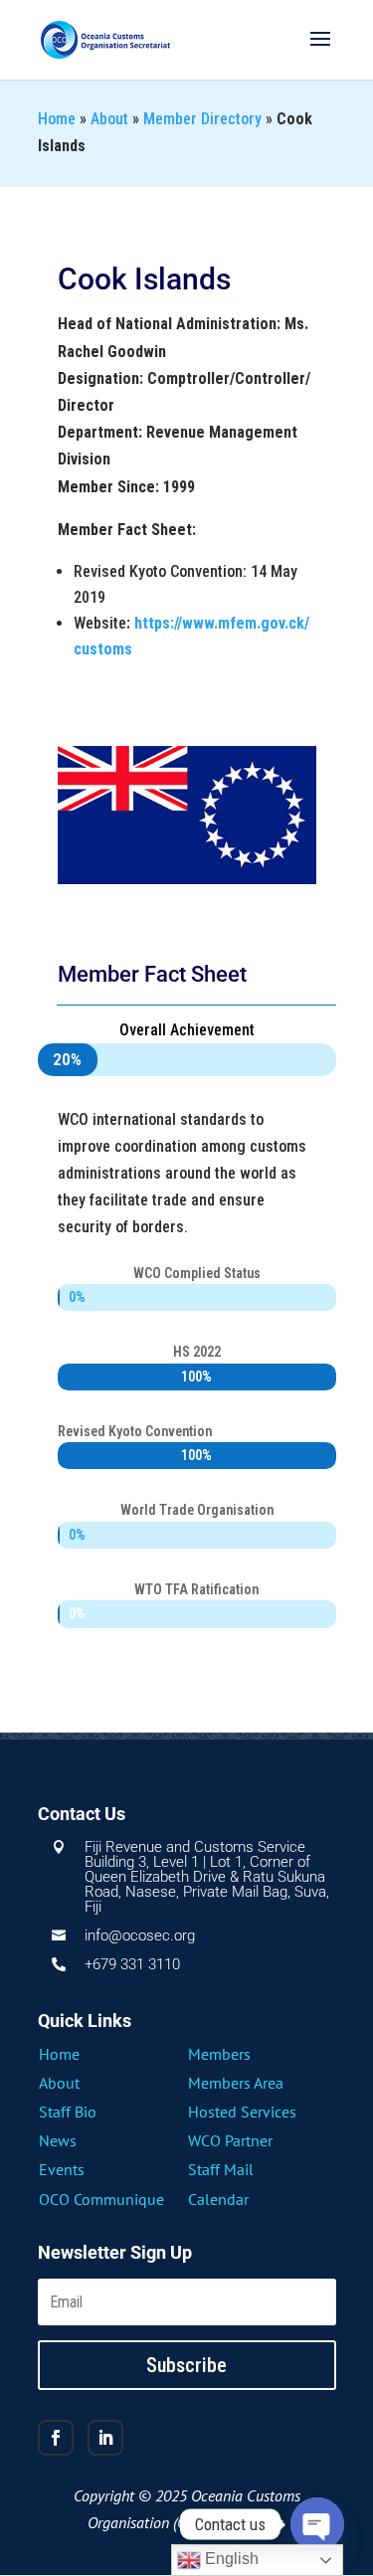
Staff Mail (221, 2169)
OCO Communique (101, 2199)
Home (57, 119)
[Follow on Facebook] (56, 2438)
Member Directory (202, 119)
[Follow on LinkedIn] (105, 2438)
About (109, 119)
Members (219, 2054)
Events (62, 2169)
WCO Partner (230, 2140)
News (58, 2140)
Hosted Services (242, 2112)
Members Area (236, 2083)
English (230, 2559)
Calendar (218, 2199)
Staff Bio (68, 2112)
